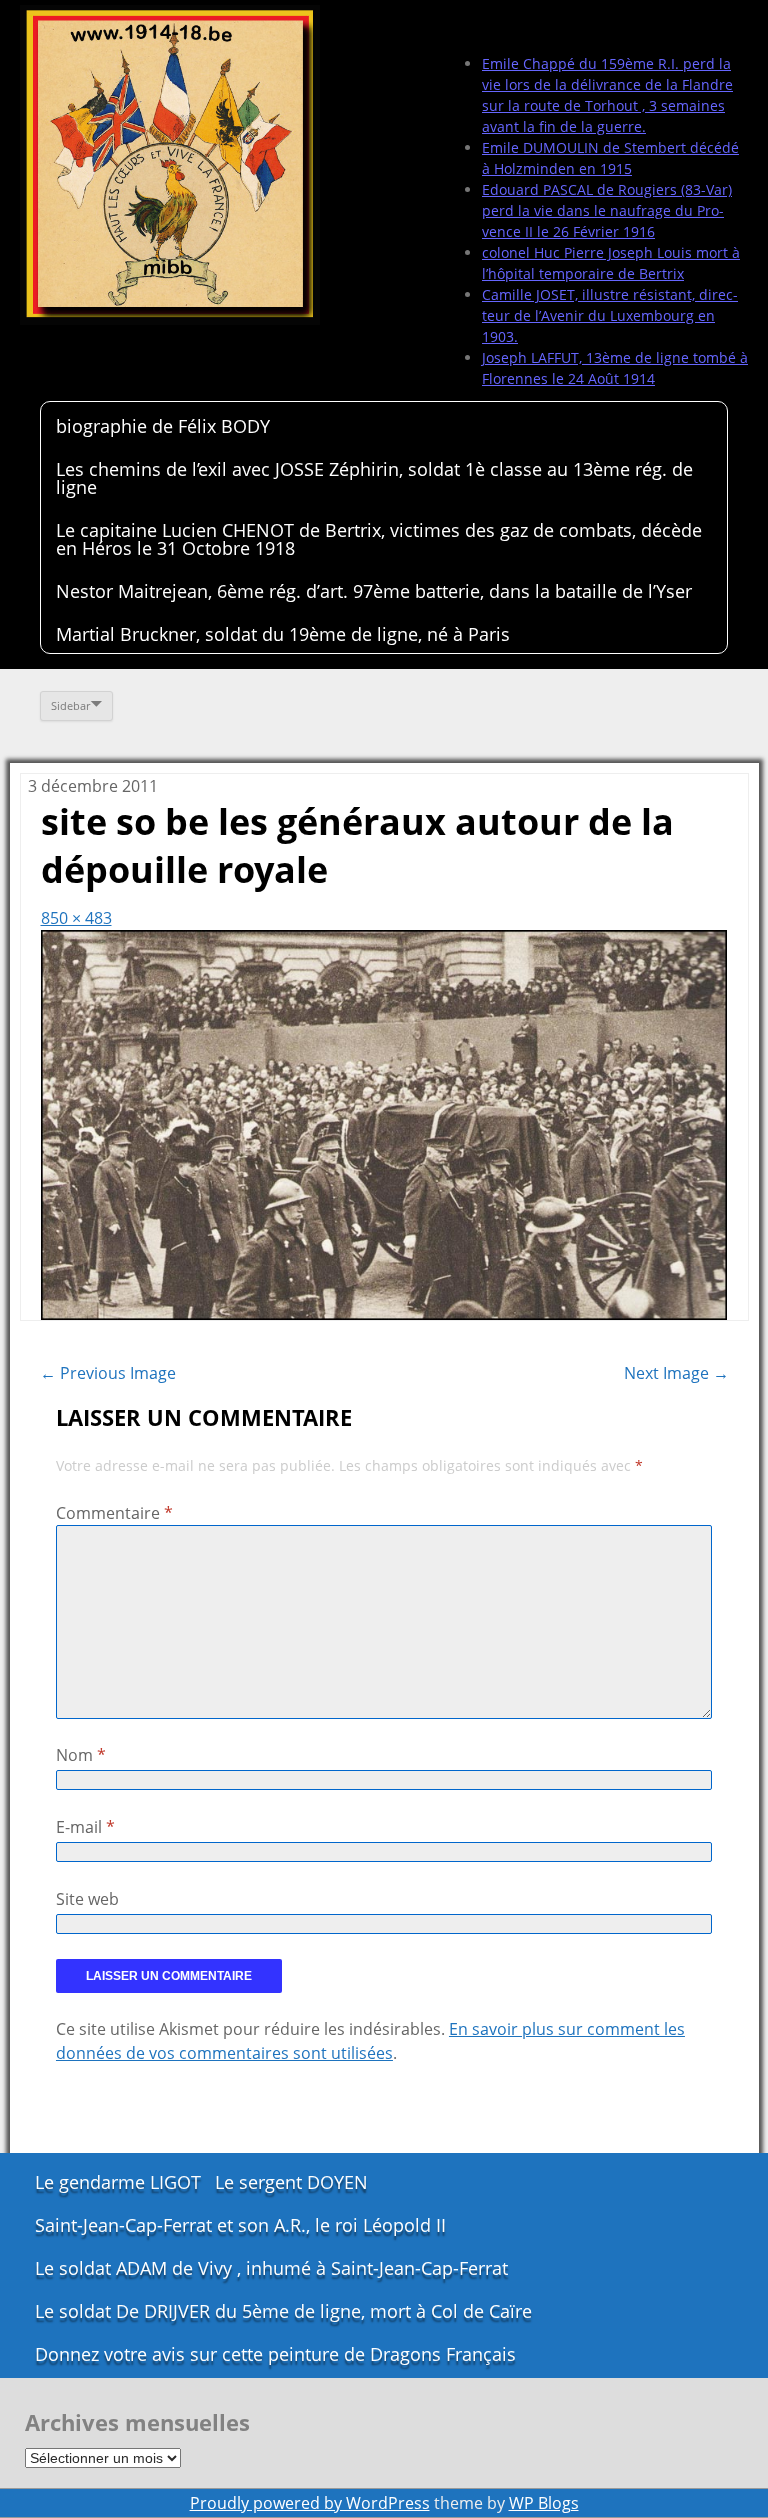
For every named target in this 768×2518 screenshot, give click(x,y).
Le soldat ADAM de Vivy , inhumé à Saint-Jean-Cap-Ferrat (271, 2268)
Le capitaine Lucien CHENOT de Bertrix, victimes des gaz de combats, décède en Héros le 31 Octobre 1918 (379, 539)
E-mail (85, 1827)
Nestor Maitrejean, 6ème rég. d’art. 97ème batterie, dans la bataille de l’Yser (374, 591)
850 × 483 (76, 918)
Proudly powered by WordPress (310, 2503)
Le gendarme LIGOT (118, 2182)
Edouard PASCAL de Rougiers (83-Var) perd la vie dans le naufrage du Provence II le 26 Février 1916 (607, 210)
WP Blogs (544, 2503)
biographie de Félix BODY (163, 426)
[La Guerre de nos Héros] (170, 165)
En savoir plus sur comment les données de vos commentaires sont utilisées (370, 2041)
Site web (87, 1899)
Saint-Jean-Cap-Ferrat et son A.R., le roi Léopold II (240, 2225)
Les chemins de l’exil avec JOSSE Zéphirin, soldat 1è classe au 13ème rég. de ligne (374, 478)
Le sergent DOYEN (291, 2182)
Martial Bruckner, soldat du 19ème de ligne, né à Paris (283, 634)
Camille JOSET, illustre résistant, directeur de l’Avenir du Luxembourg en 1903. (610, 315)
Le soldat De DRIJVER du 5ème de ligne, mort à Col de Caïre (283, 2311)
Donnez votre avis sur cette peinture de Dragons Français (275, 2354)
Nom (81, 1755)
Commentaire (114, 1513)
